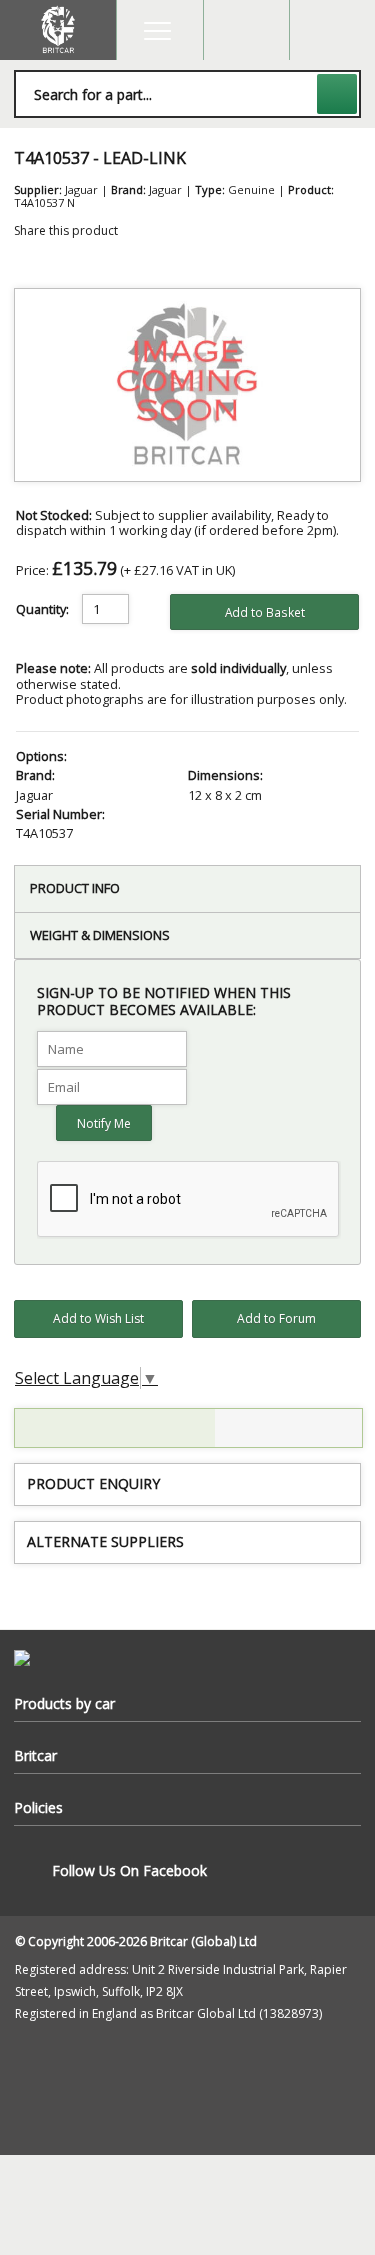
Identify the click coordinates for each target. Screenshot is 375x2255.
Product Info (75, 888)
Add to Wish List (98, 1318)
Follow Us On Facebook (129, 1870)
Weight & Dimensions (100, 935)
